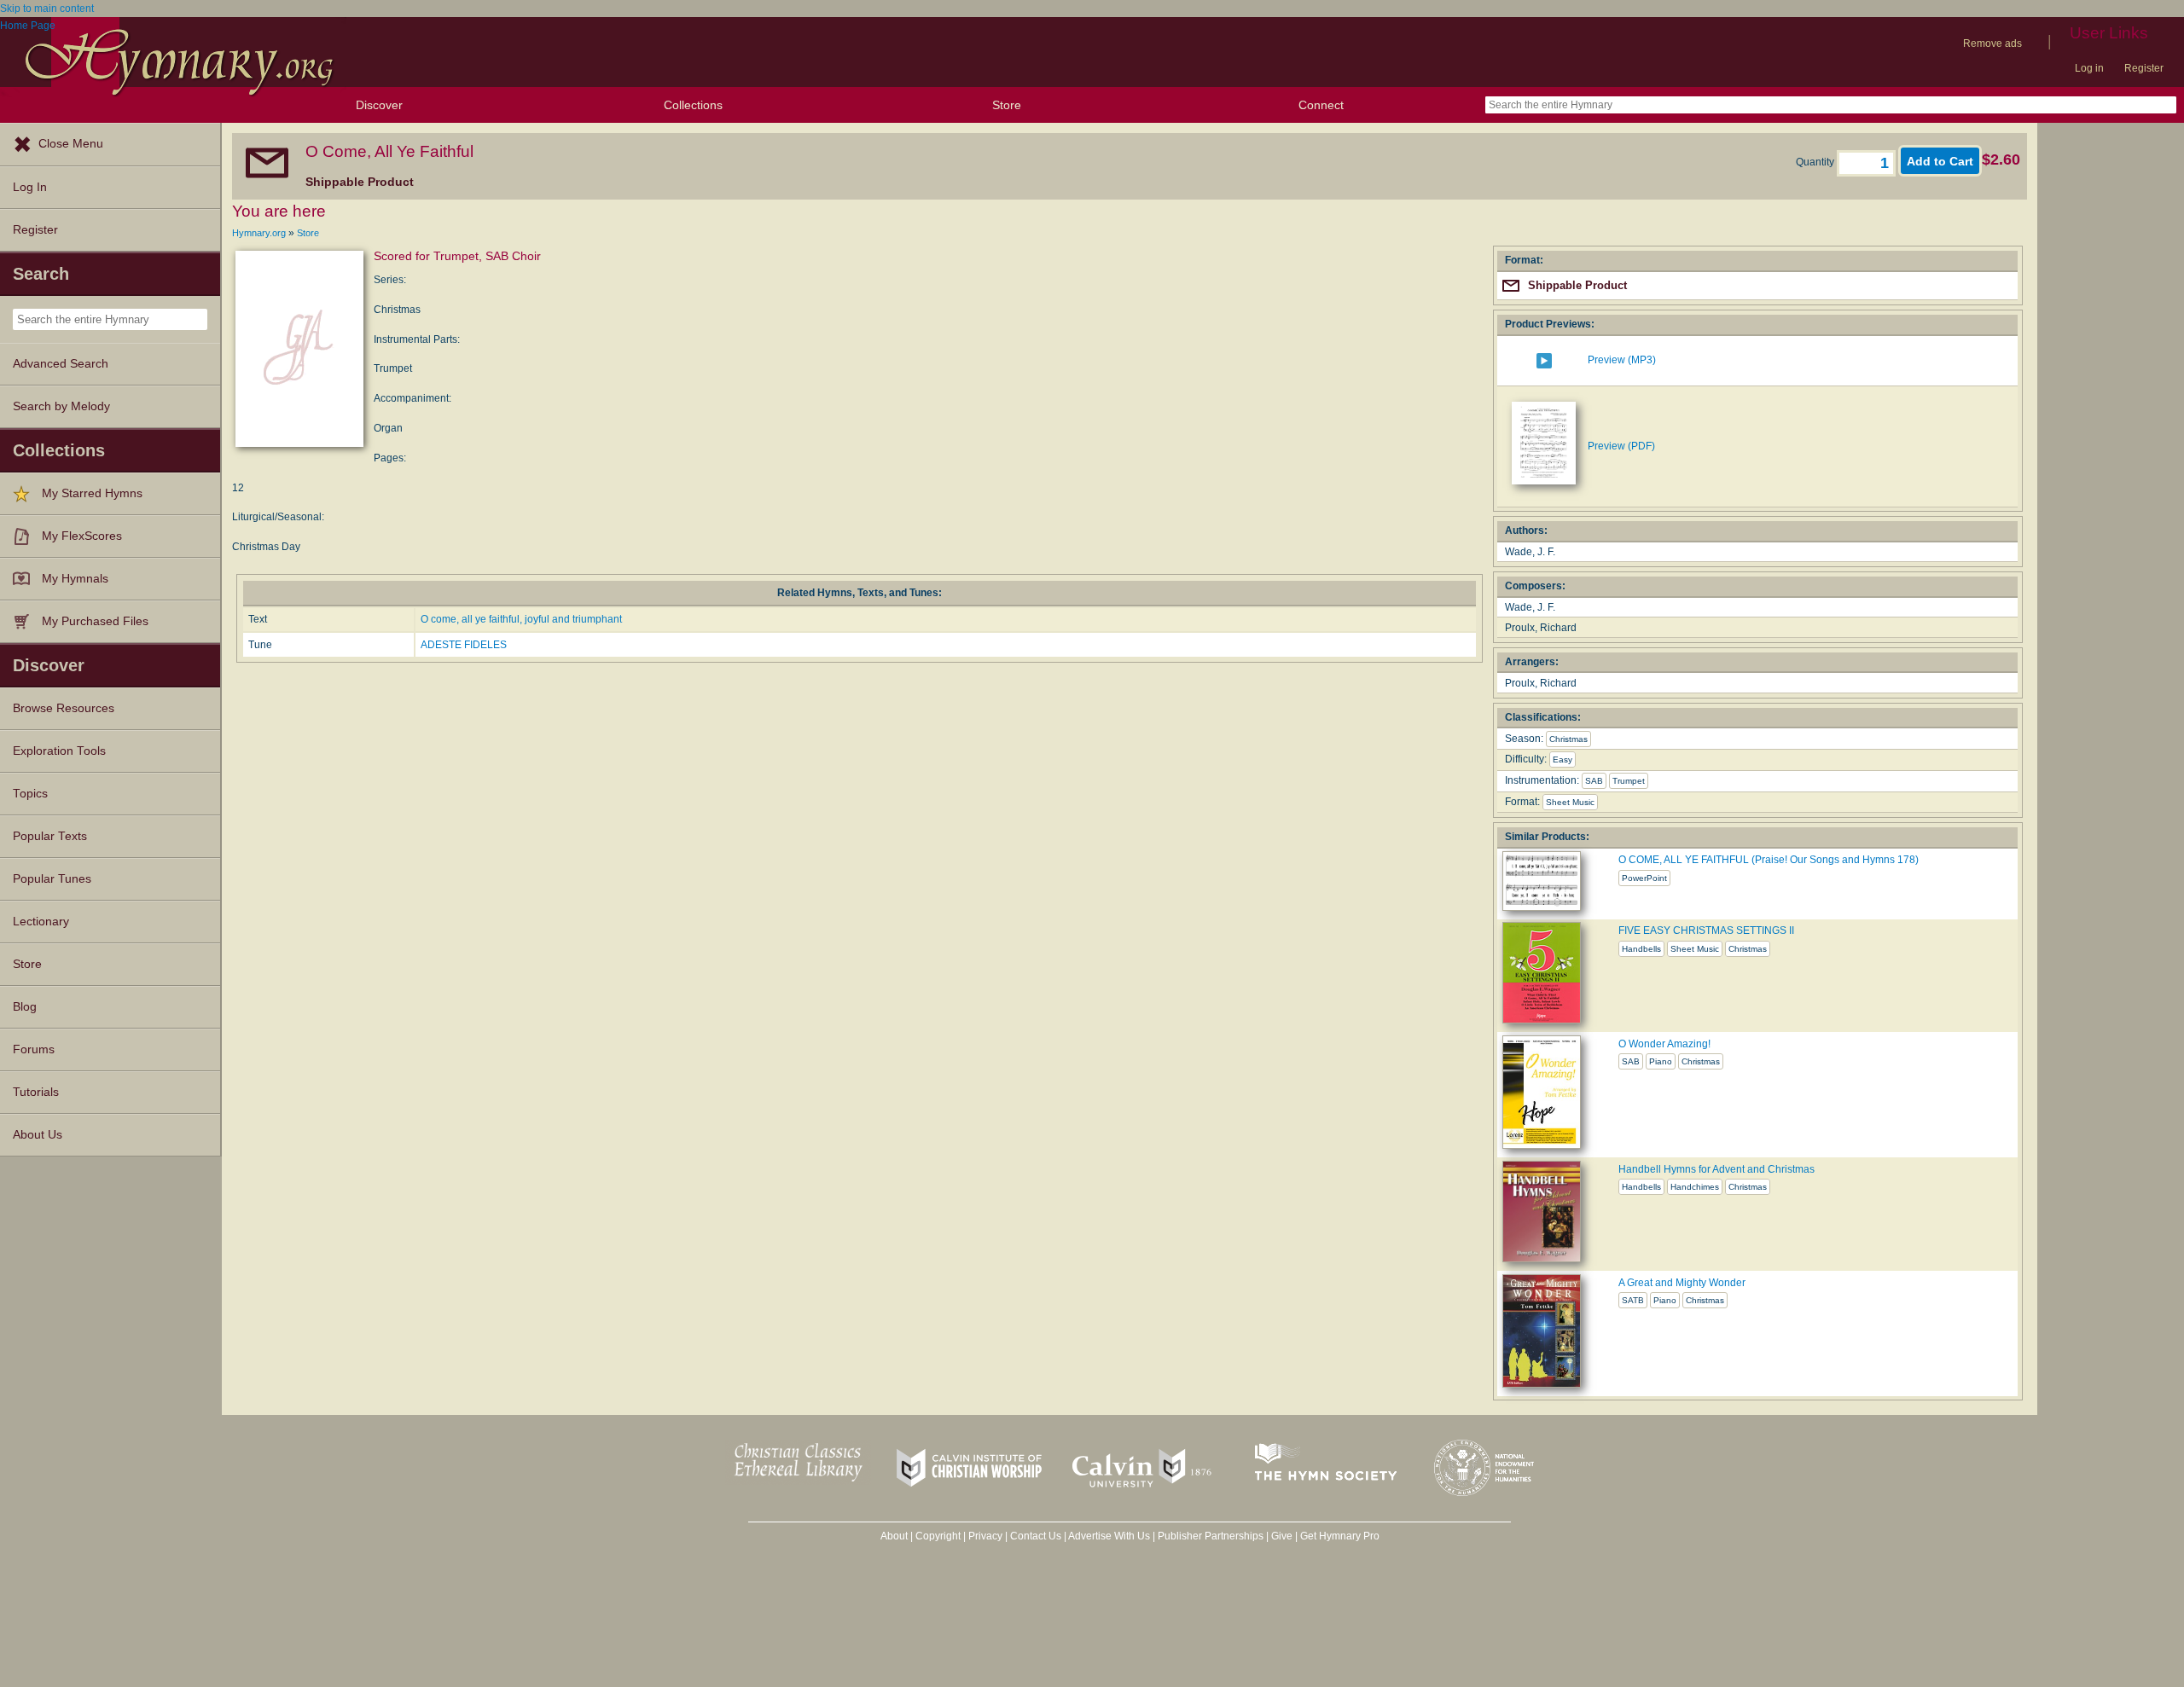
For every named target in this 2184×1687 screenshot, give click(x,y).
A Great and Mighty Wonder (1682, 1283)
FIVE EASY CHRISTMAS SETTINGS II (1706, 930)
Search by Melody (61, 406)
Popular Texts (50, 836)
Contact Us (1036, 1536)
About (894, 1536)
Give (1282, 1536)
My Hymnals (75, 579)
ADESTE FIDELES (464, 645)
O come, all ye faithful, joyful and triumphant (521, 619)
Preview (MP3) (1622, 360)
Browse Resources (64, 708)
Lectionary (41, 922)
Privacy (985, 1536)
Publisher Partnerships (1211, 1536)
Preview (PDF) (1621, 446)
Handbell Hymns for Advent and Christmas (1716, 1169)
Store (1007, 105)
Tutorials (36, 1092)
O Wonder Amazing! (1664, 1044)
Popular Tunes (52, 879)
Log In (30, 187)
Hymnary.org (259, 233)
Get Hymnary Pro (1340, 1536)
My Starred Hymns (92, 493)
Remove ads (1992, 43)
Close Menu (71, 144)
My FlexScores (82, 536)
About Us (38, 1135)
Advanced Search (61, 364)
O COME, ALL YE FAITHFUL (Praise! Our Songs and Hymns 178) (1769, 860)
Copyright (938, 1536)
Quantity (1816, 162)
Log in (2089, 68)
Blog (25, 1007)
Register (2144, 68)
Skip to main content (47, 9)
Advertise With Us (1109, 1536)
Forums (34, 1049)
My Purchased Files (95, 621)
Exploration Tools (59, 751)
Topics (30, 794)
